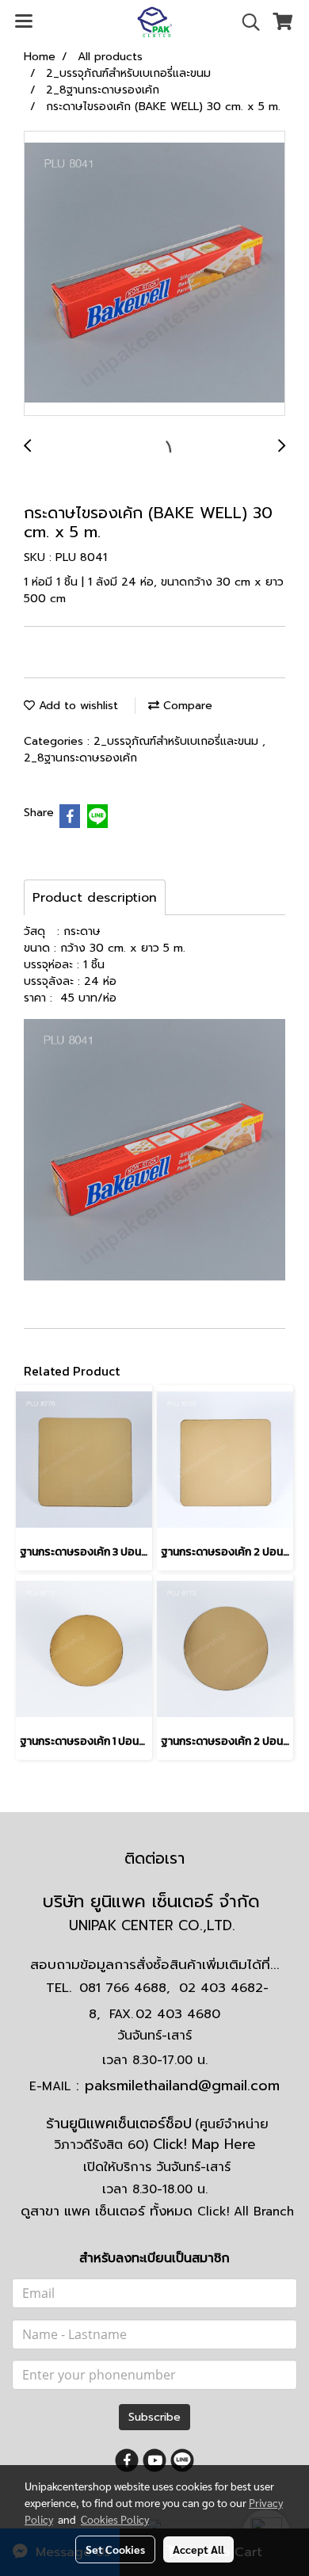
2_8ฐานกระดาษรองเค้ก (80, 758)
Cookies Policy (115, 2519)
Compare (186, 706)
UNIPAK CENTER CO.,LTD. (154, 1925)
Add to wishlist (76, 706)
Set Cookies (115, 2549)
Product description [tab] (95, 898)
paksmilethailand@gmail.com (182, 2086)
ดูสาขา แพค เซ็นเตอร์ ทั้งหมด (157, 2211)
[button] (246, 22)
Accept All (198, 2549)
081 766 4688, (124, 1988)
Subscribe (154, 2417)
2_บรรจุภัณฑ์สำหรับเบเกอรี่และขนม (178, 741)
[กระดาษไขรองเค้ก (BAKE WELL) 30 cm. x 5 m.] (154, 274)
